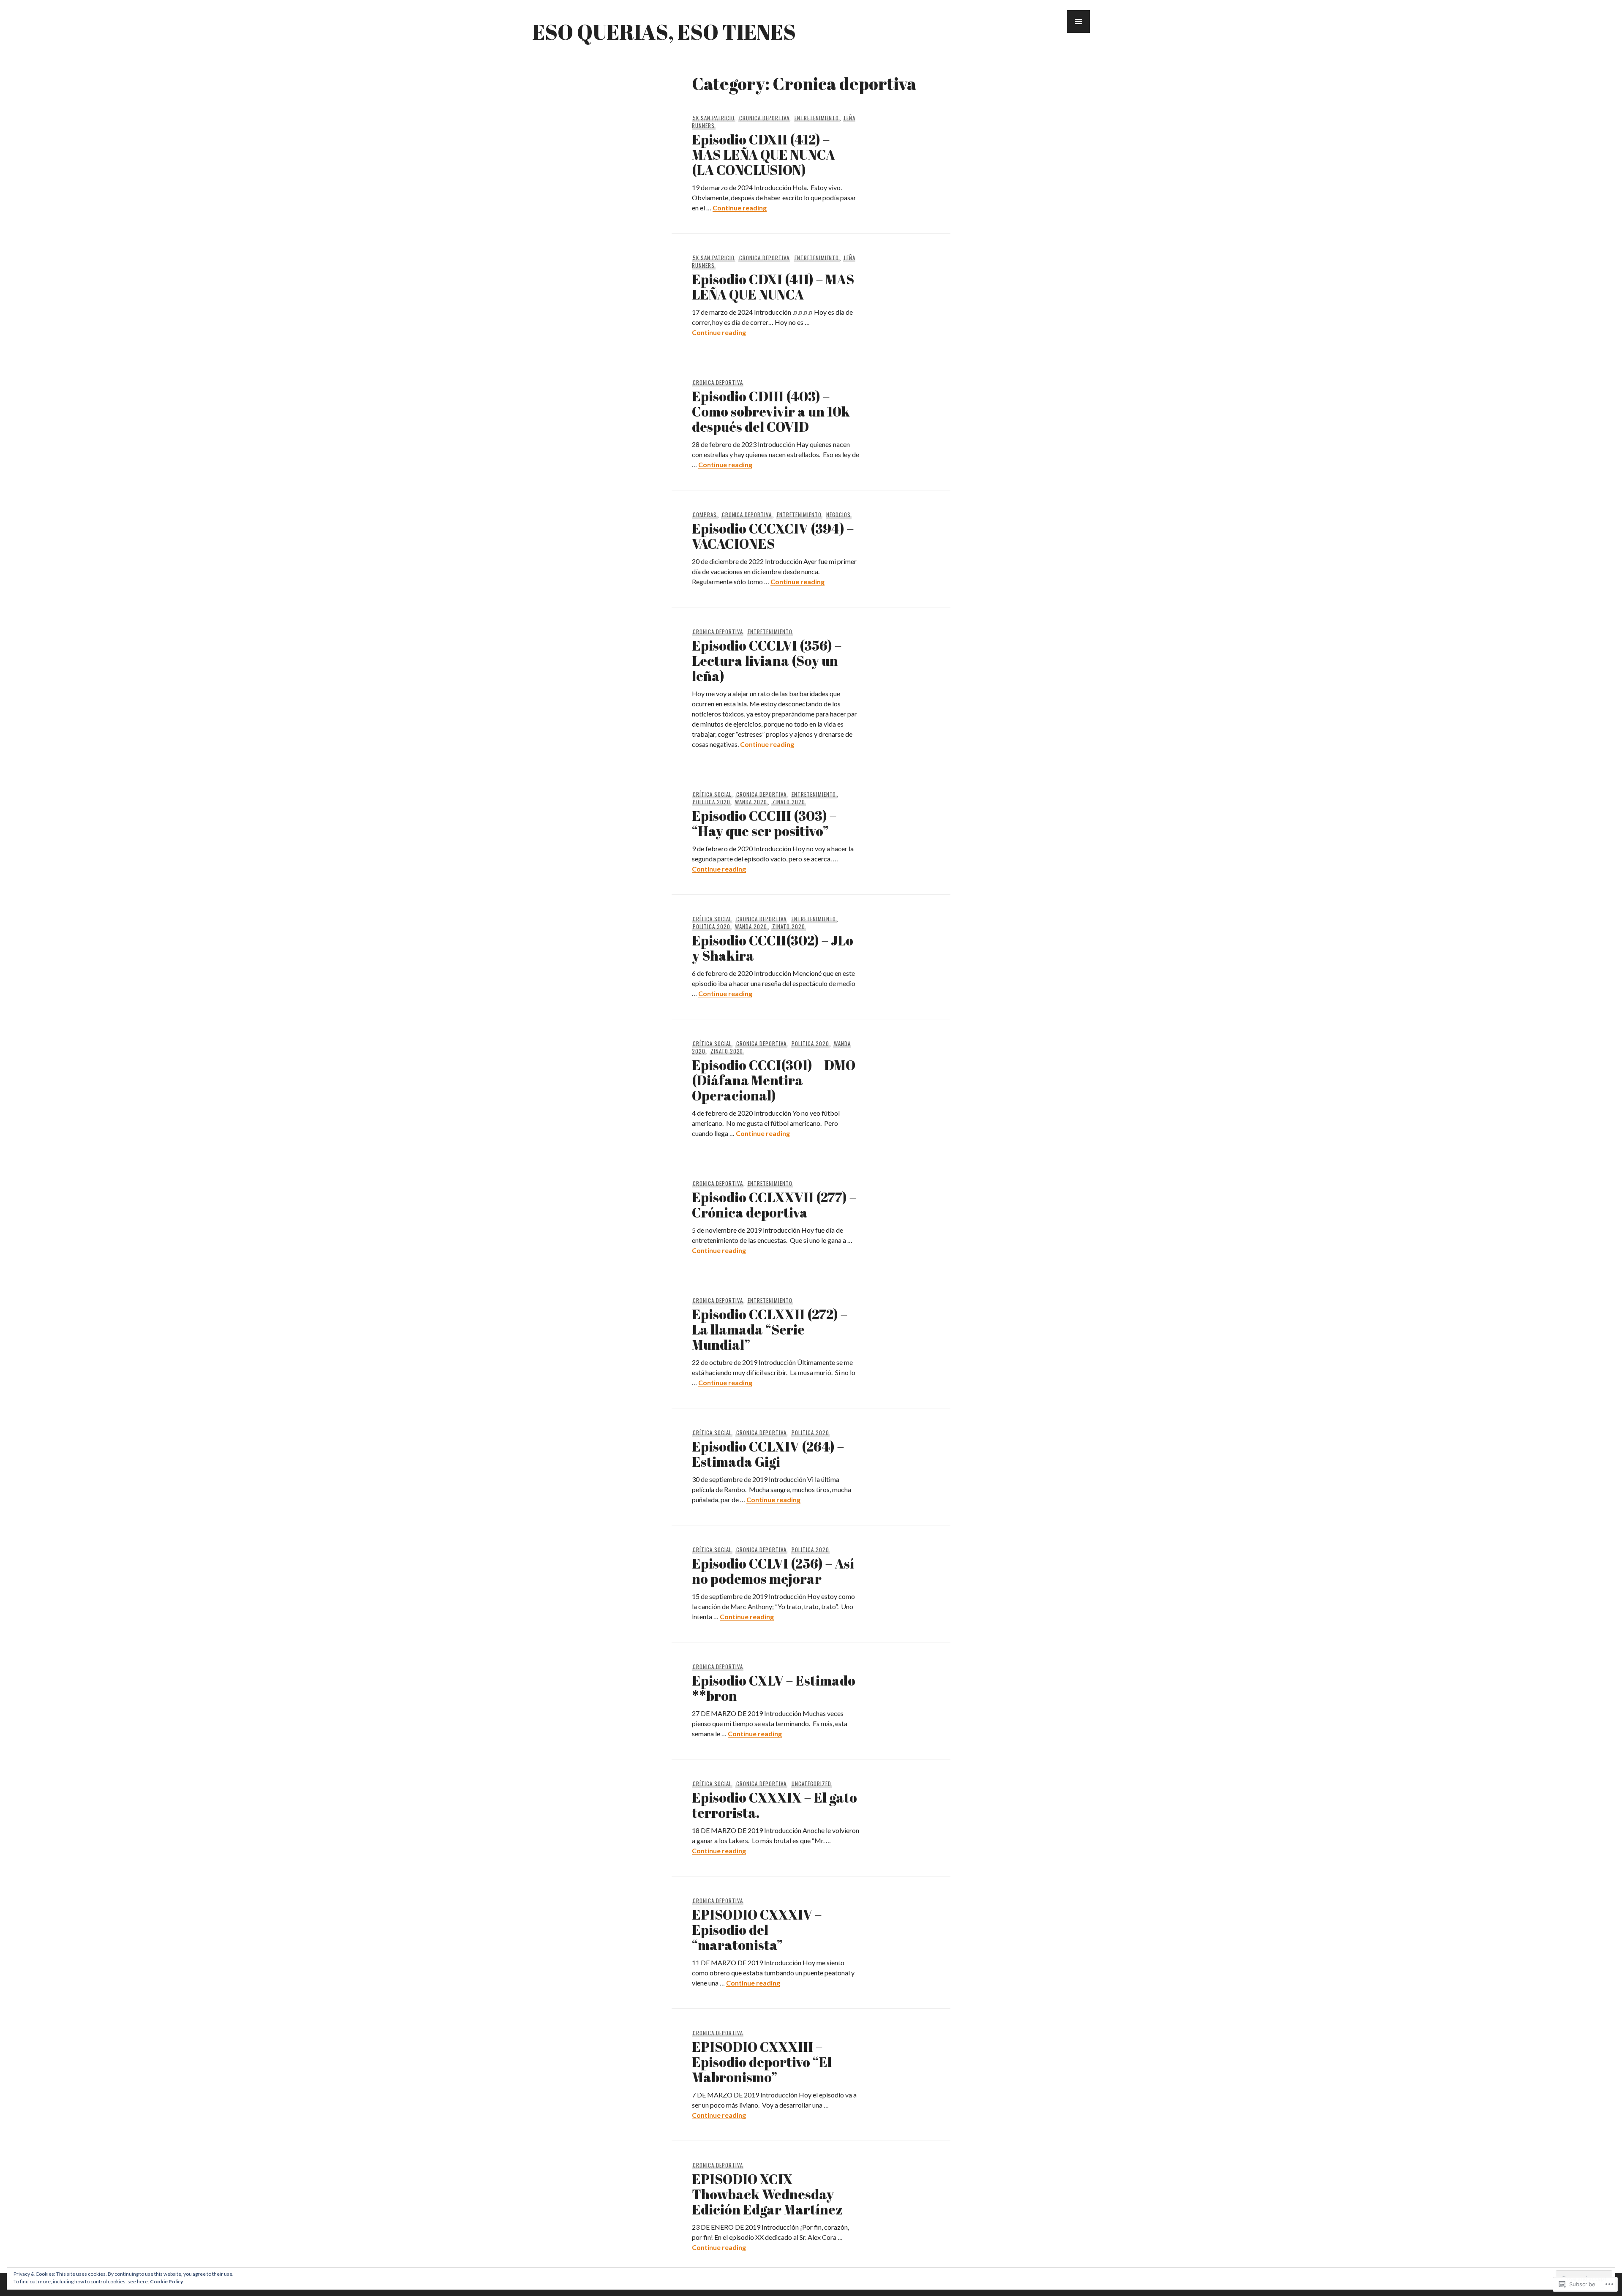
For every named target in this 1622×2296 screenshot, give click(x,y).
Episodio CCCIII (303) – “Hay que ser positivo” (764, 823)
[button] (1078, 22)
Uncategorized (811, 1784)
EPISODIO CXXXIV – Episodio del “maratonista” (757, 1930)
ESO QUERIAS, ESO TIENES (664, 32)
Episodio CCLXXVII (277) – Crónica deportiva (774, 1205)
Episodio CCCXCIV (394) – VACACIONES (773, 536)
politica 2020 (712, 802)
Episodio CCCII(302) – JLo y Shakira (773, 948)
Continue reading (740, 208)
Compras (705, 515)
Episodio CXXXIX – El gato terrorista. (774, 1805)
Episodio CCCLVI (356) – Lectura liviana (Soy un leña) (767, 660)
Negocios (838, 515)
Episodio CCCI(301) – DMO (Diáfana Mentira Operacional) (774, 1080)
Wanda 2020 (751, 802)
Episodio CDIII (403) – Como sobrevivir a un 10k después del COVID (771, 411)
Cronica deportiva (764, 118)
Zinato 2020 (789, 802)
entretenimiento (817, 118)
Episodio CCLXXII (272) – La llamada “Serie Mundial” (770, 1329)
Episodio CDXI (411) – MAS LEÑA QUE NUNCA (773, 287)
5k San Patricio (714, 118)
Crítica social (712, 794)
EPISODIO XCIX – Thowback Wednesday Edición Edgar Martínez (767, 2194)
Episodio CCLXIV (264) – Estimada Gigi (768, 1454)
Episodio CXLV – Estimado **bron (774, 1688)
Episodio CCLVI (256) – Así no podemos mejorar (773, 1571)
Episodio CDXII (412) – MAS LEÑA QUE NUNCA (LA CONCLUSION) (763, 154)
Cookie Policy (166, 2281)
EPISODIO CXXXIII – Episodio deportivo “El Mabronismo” (762, 2062)
